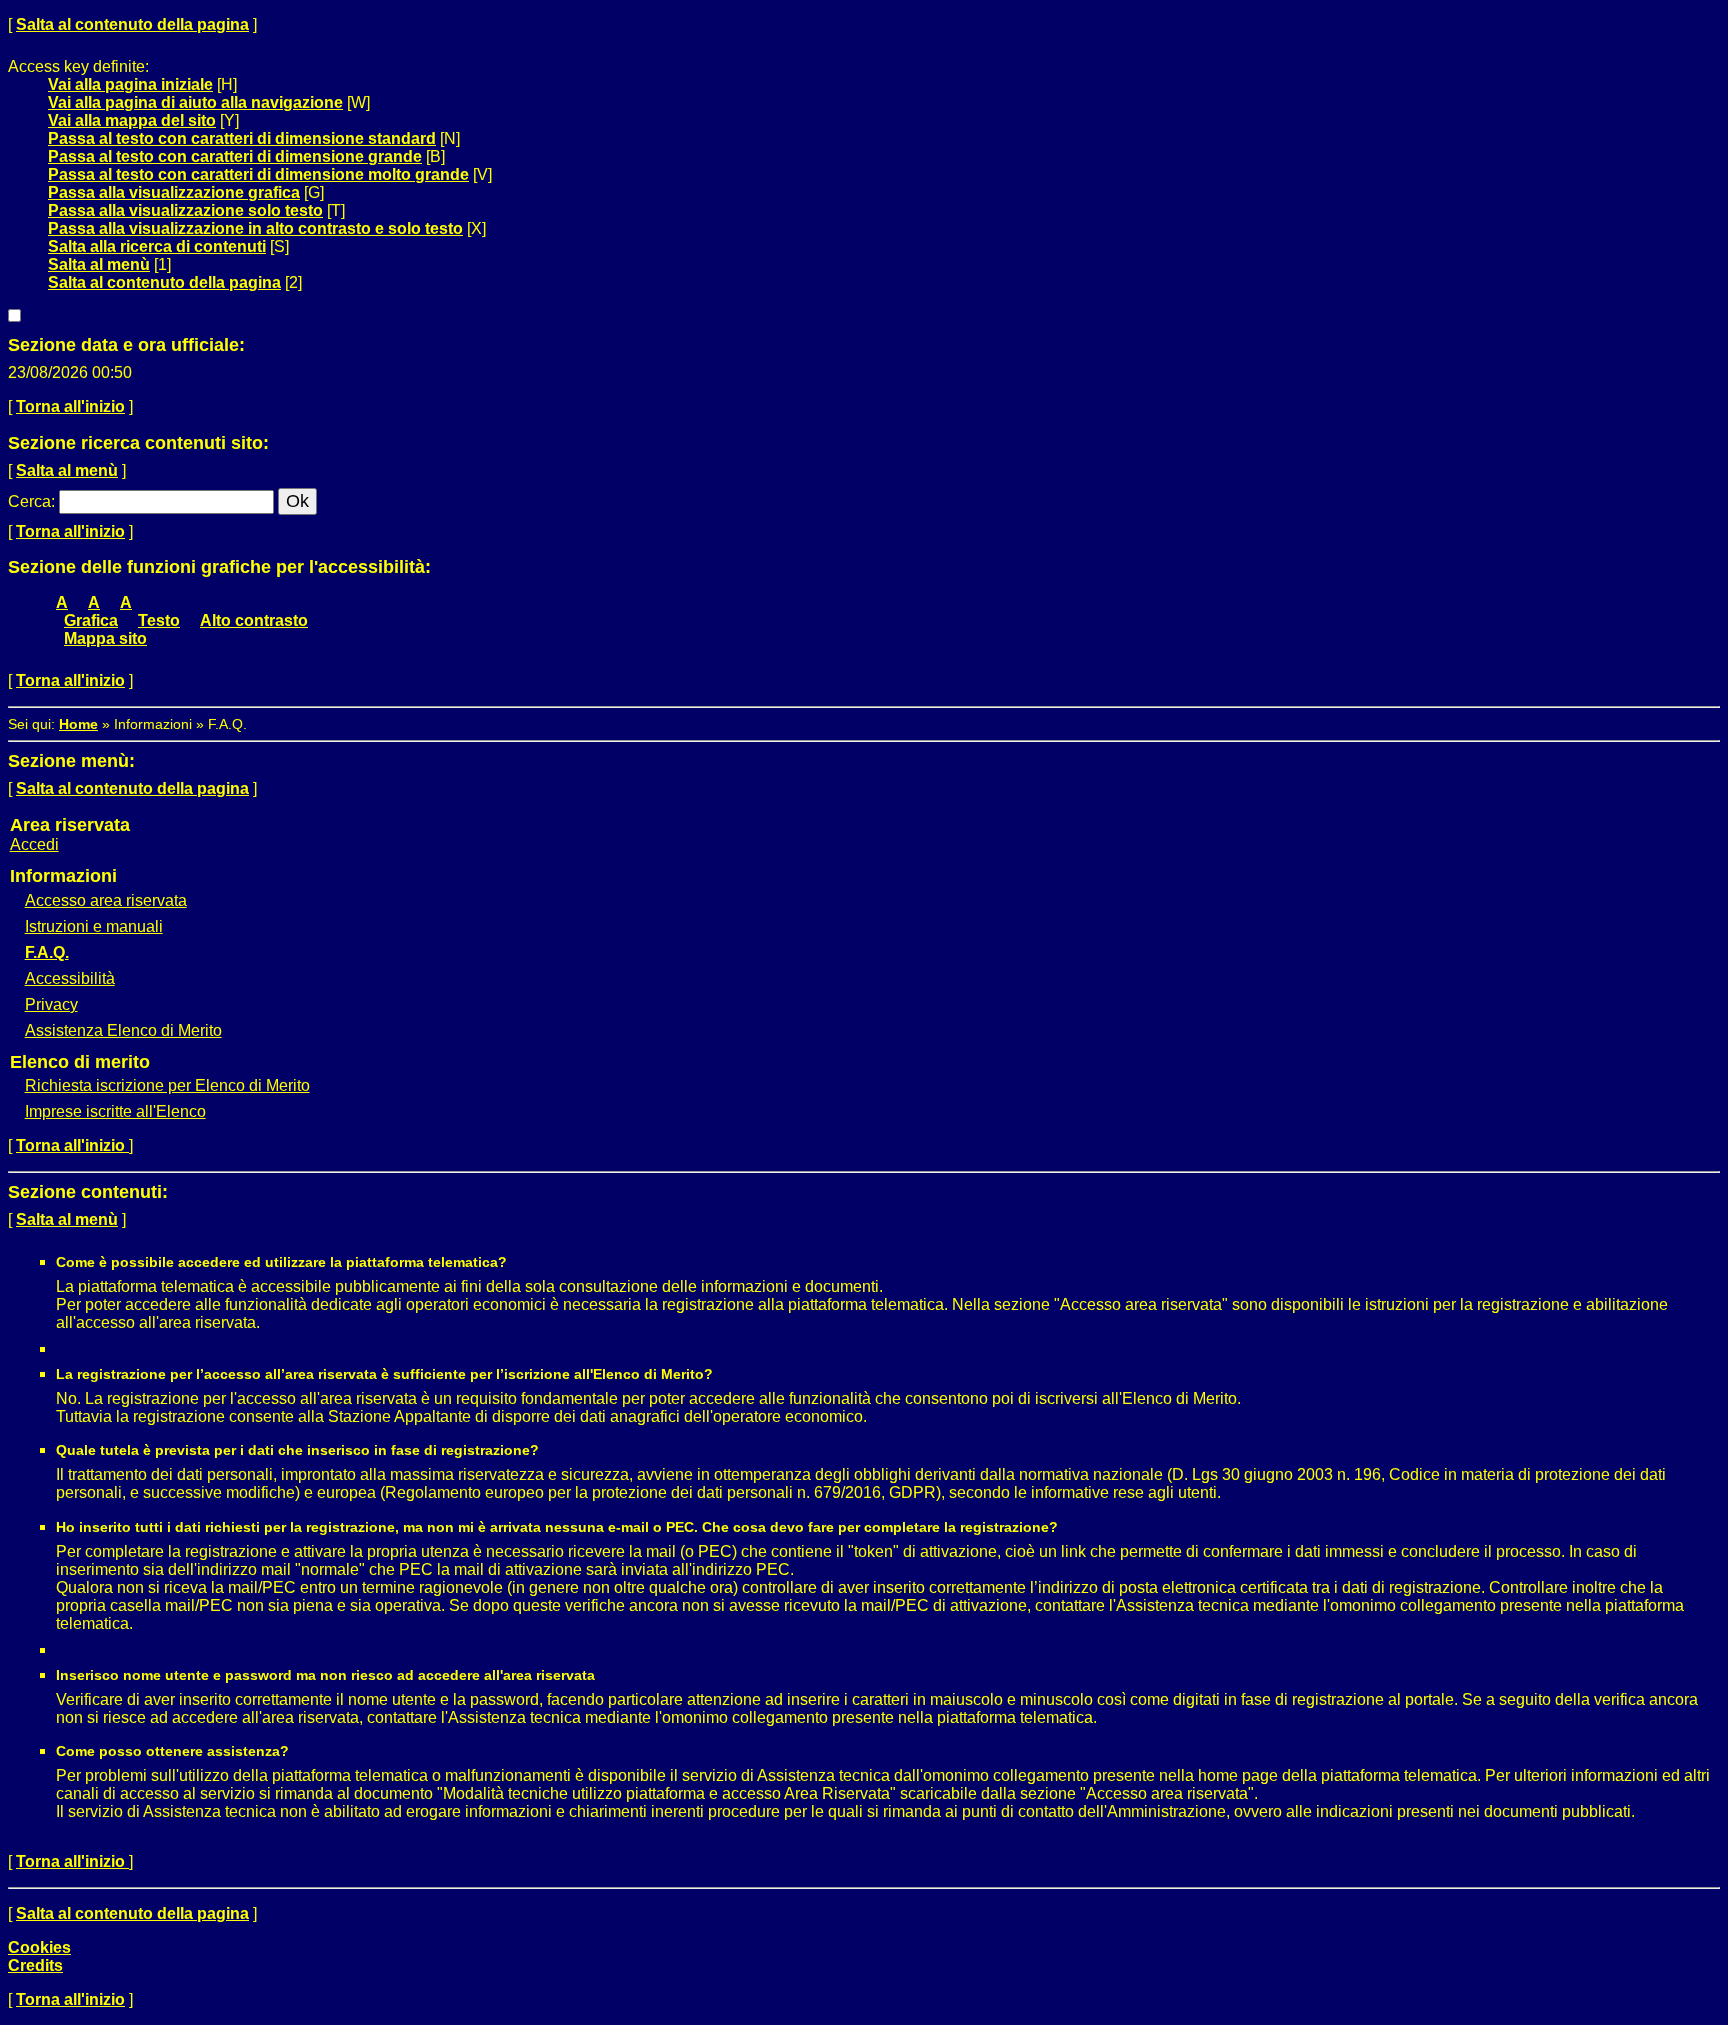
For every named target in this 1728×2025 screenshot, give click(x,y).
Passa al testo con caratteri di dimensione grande (235, 156)
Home (78, 724)
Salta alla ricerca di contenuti (157, 246)
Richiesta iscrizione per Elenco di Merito (167, 1085)
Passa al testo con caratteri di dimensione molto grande (258, 174)
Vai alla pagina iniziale (130, 84)
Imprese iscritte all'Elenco (115, 1111)
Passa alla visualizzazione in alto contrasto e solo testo (255, 228)
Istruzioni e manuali (94, 926)
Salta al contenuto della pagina (132, 24)
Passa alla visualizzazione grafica (174, 192)
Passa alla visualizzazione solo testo (185, 210)
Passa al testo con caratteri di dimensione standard (242, 138)
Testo (159, 620)
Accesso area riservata (106, 900)
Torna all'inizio (70, 406)
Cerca (29, 501)
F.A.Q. (47, 952)
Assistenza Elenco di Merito (123, 1030)
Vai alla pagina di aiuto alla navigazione (195, 102)
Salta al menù (99, 264)
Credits (35, 1965)
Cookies (39, 1947)
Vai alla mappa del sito (132, 120)
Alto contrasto (254, 620)
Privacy (51, 1004)
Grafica (91, 620)
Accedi (34, 844)
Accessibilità (70, 978)
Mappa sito (105, 638)
